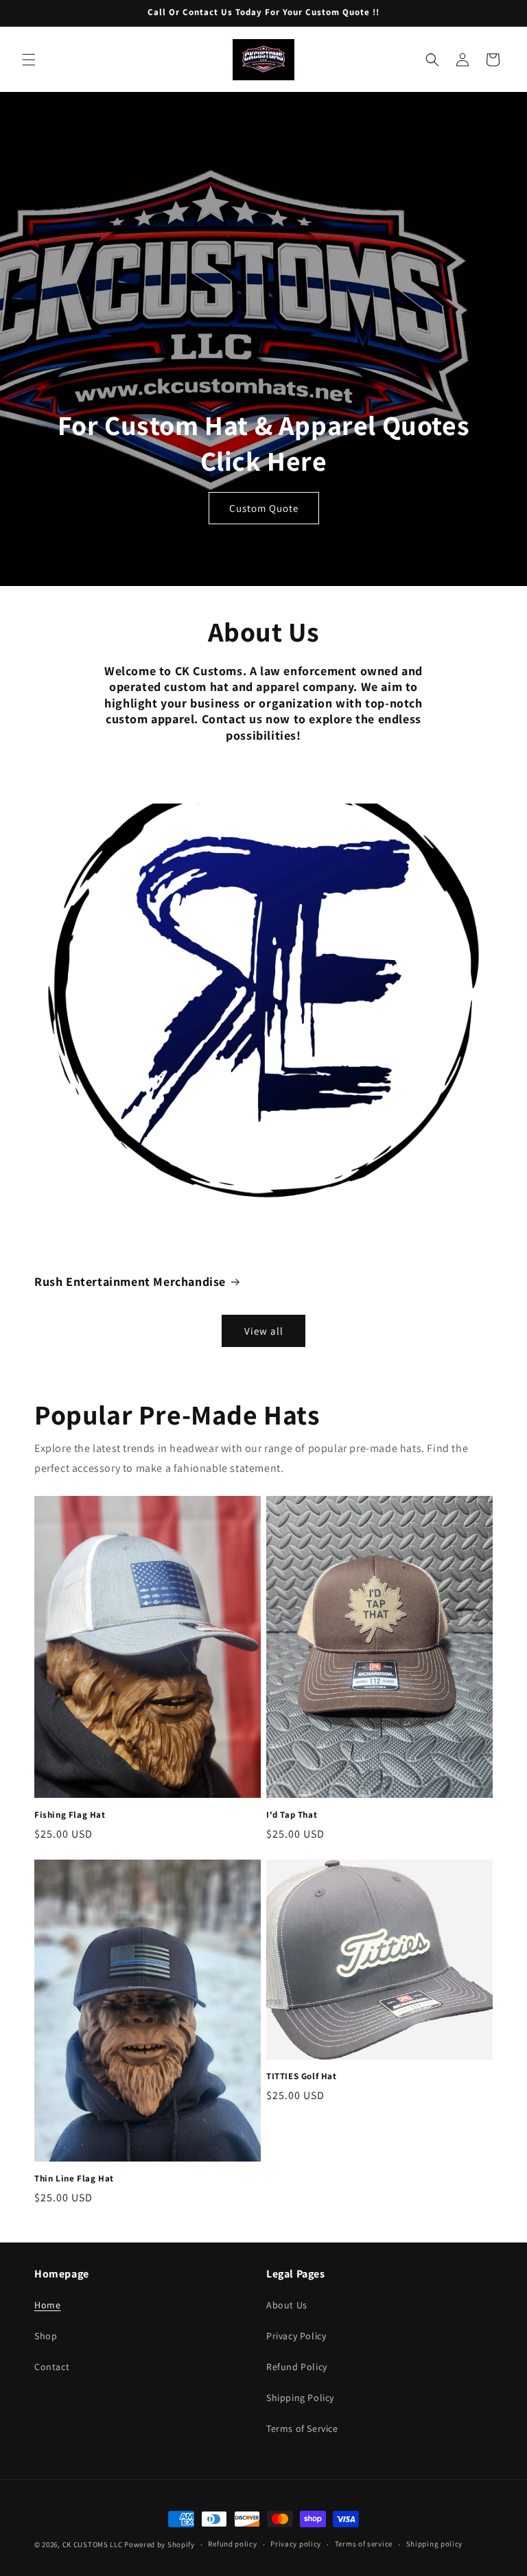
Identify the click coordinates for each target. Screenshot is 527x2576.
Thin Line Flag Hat (74, 2179)
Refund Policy (297, 2367)
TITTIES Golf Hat (302, 2076)
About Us (287, 2305)
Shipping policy (435, 2544)
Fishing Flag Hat (70, 1815)
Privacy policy (296, 2544)
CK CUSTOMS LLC (93, 2544)
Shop (46, 2336)
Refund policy (232, 2544)
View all (264, 1331)
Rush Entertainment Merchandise (130, 1281)
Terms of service (364, 2544)
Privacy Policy (296, 2336)
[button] (29, 60)
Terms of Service (302, 2428)
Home (47, 2305)
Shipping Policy (300, 2398)
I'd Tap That (292, 1815)
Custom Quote (264, 508)
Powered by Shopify (160, 2544)
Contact (52, 2367)
